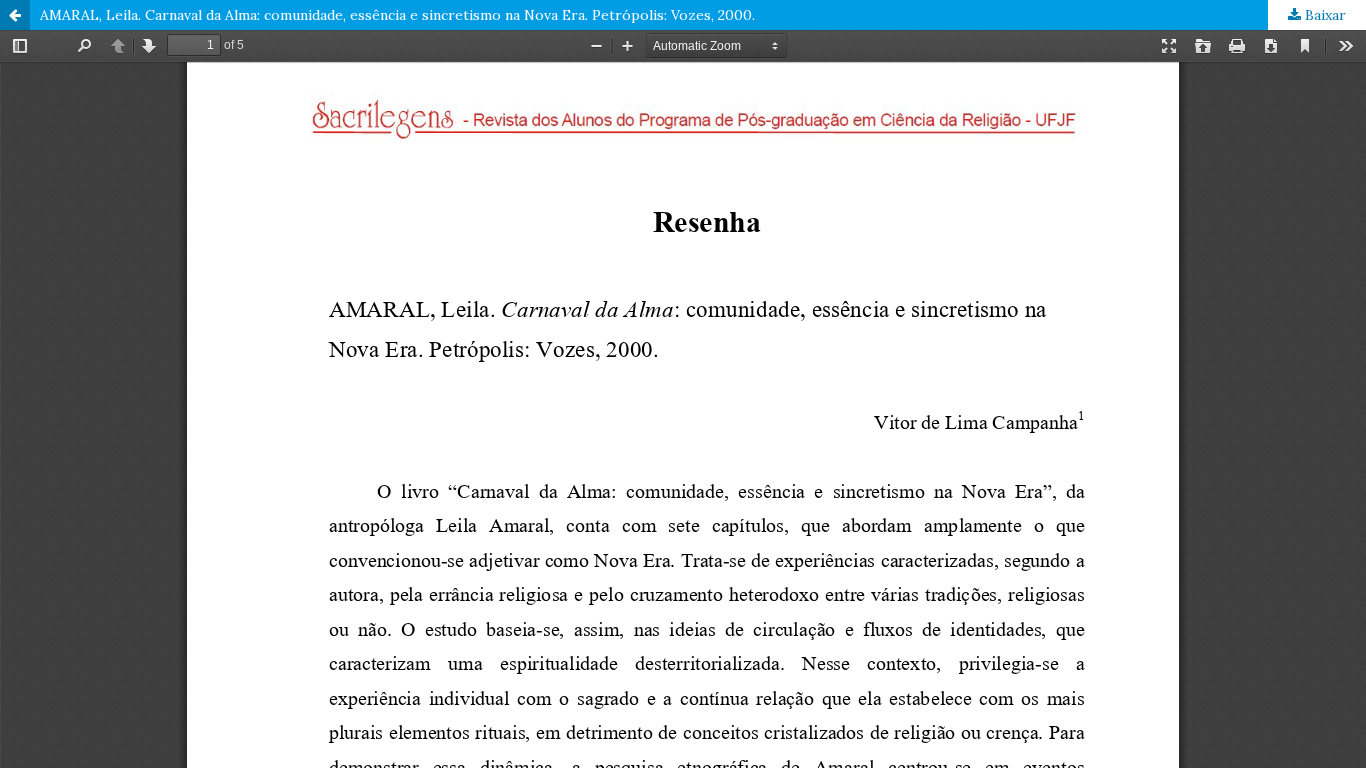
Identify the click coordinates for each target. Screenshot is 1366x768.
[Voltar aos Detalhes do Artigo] (15, 15)
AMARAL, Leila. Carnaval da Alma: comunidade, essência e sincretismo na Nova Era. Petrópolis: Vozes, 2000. (397, 15)
